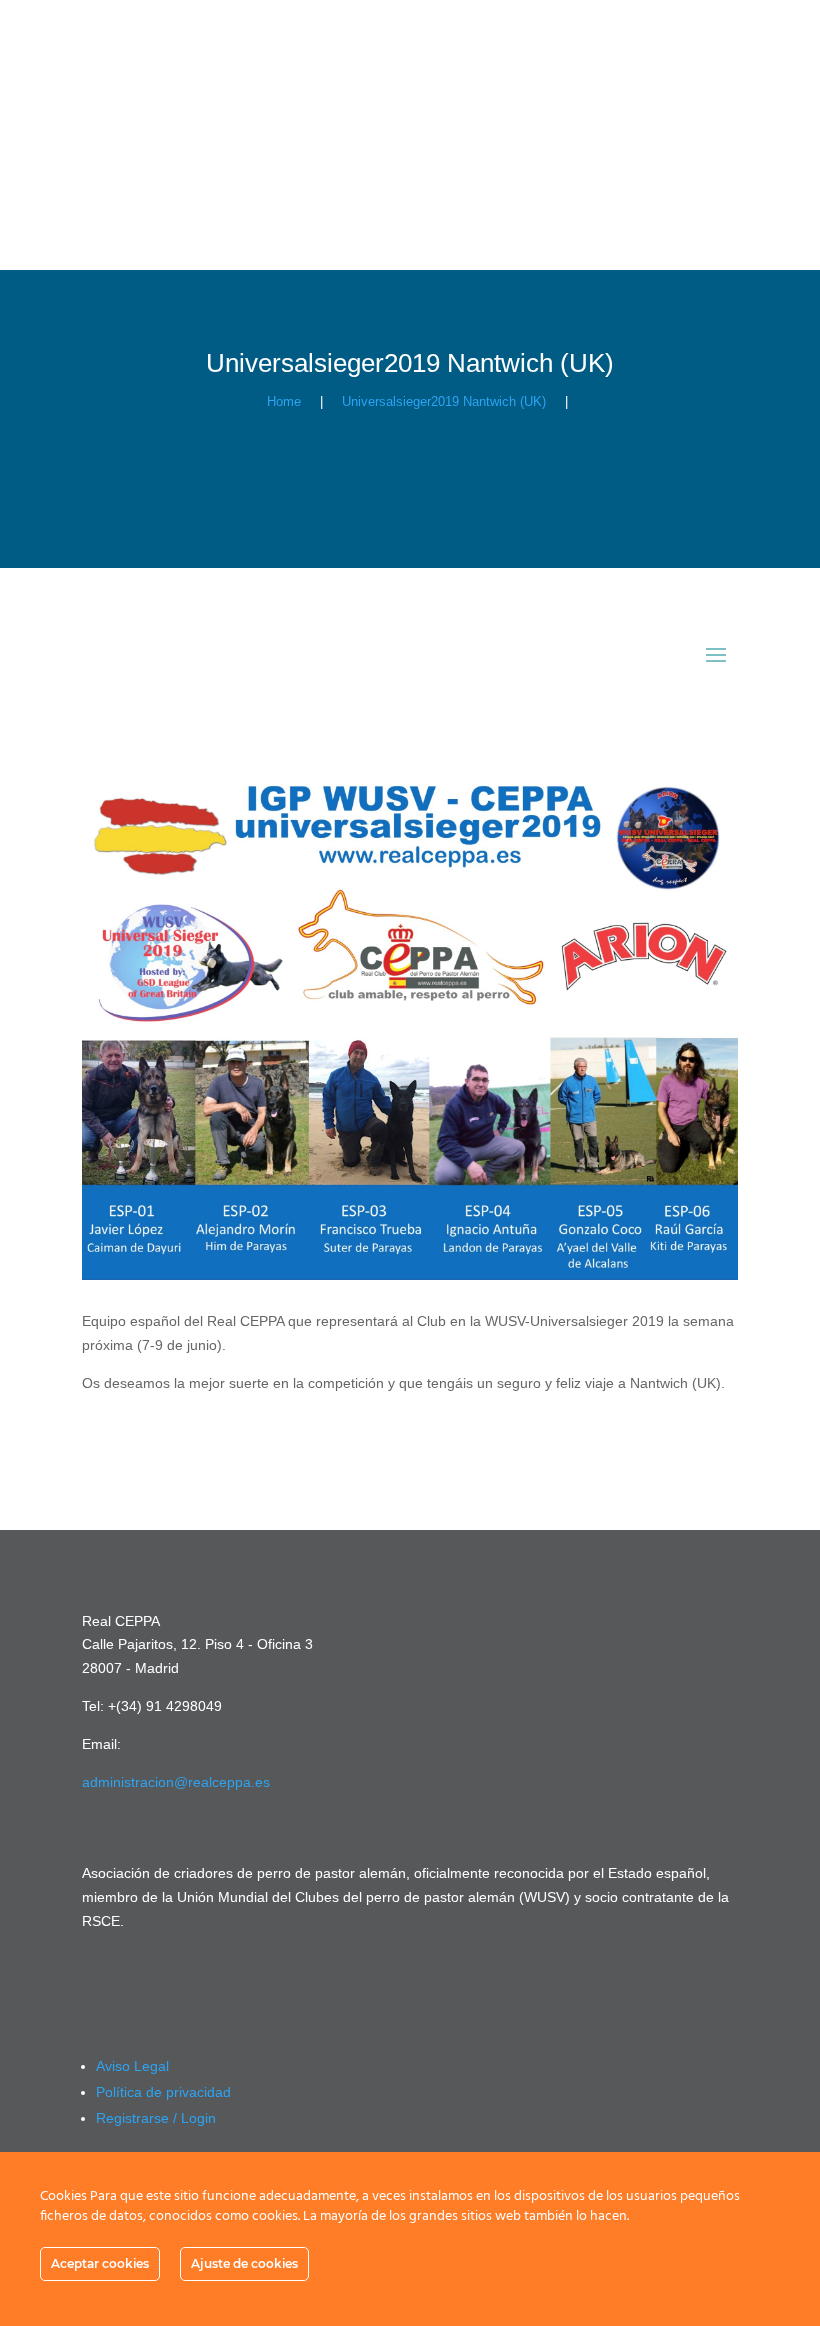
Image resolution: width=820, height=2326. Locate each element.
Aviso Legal (132, 2066)
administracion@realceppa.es (176, 1782)
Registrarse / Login (156, 2118)
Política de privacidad (163, 2092)
